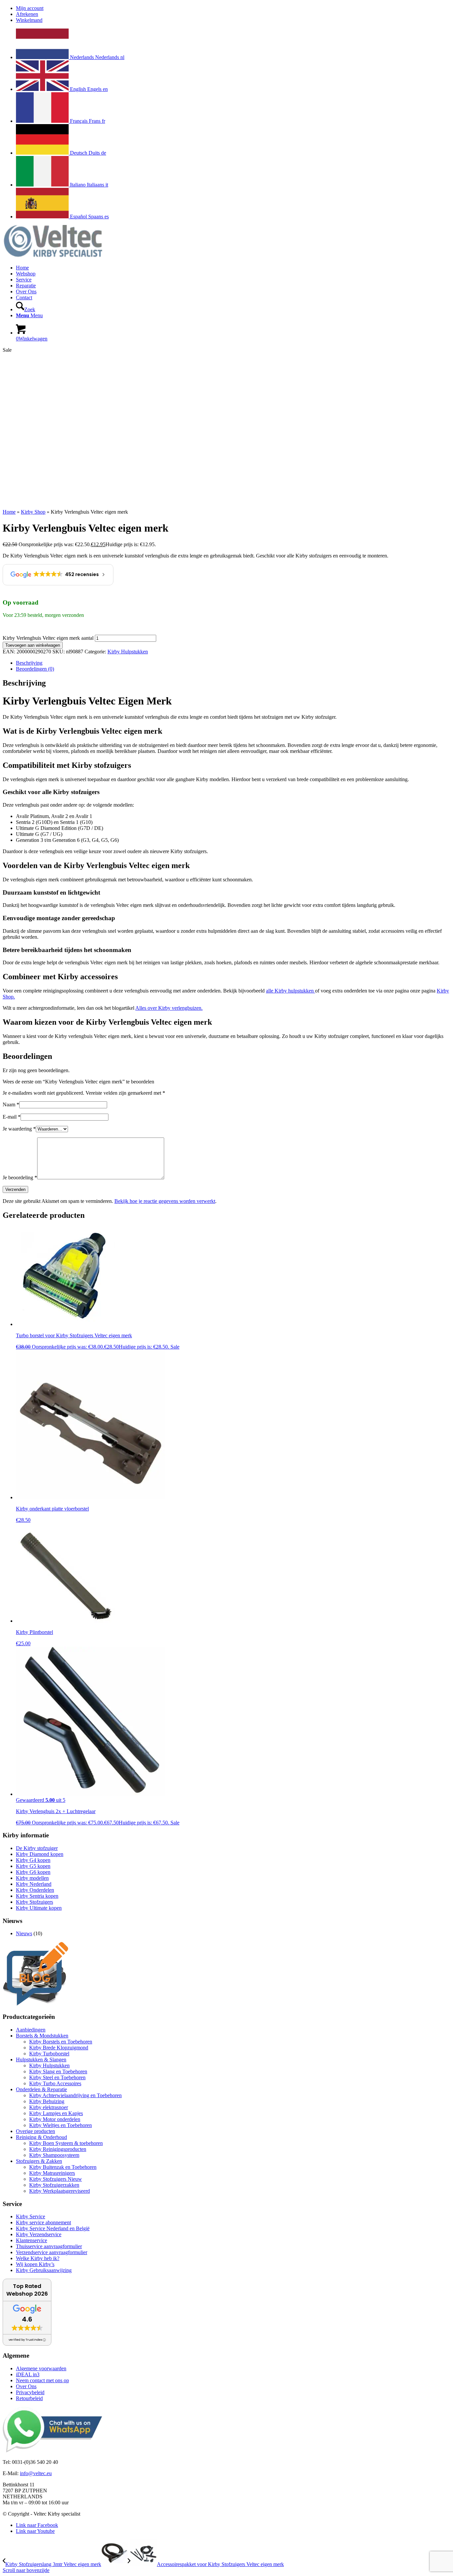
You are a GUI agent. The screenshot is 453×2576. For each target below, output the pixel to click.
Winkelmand (29, 20)
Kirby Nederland (34, 1884)
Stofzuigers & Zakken (39, 2161)
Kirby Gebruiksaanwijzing (44, 2270)
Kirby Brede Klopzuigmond (59, 2048)
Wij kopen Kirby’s (35, 2264)
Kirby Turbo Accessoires (55, 2083)
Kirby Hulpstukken (128, 652)
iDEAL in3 (28, 2374)
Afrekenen (27, 14)
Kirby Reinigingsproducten (58, 2149)
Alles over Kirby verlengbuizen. (169, 1008)
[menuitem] (233, 8)
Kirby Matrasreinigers (52, 2173)
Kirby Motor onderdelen (55, 2119)
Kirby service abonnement (43, 2222)
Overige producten (35, 2131)
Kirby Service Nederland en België (53, 2228)
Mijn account (30, 8)
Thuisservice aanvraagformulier (49, 2246)
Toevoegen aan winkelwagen (33, 645)
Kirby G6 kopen (33, 1872)
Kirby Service (31, 2216)
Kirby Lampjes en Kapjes (56, 2113)
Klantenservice (32, 2240)
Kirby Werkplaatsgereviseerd (60, 2191)
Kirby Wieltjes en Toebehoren (61, 2125)
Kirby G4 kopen (33, 1860)
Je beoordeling (20, 1178)
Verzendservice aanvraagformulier (52, 2252)
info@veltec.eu (36, 2473)
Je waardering (19, 1129)
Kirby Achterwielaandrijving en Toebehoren (75, 2095)
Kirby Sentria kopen (37, 1896)
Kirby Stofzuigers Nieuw (56, 2179)
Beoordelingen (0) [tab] (35, 669)
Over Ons (26, 2386)
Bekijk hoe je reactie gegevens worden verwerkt (165, 1201)
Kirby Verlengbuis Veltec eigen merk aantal (48, 638)
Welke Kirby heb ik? (38, 2258)
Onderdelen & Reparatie (41, 2089)
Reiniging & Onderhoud (41, 2137)
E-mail (12, 1117)
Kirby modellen (32, 1878)
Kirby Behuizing (47, 2101)
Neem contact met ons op (42, 2380)
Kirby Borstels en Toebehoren (61, 2042)
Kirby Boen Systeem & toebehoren (66, 2143)
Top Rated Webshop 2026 (27, 2290)
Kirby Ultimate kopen (39, 1908)
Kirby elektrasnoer (49, 2107)
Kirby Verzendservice (39, 2234)
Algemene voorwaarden (41, 2368)
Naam (11, 1104)
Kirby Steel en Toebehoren (57, 2077)
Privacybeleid (30, 2392)
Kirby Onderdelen (35, 1890)
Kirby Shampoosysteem (54, 2155)
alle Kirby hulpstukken (291, 991)
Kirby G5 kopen (33, 1866)
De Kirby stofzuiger (37, 1848)
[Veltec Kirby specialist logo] (52, 256)
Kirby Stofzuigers (34, 1902)
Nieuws (24, 1933)
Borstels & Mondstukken (42, 2036)
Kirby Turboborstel (49, 2054)
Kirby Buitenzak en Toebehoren (63, 2167)
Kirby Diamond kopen (40, 1854)
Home (9, 512)
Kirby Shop (33, 512)
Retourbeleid (29, 2398)
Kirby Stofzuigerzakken (54, 2185)
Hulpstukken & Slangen (41, 2060)
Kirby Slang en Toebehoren (58, 2071)
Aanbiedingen (31, 2030)
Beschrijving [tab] (29, 663)
